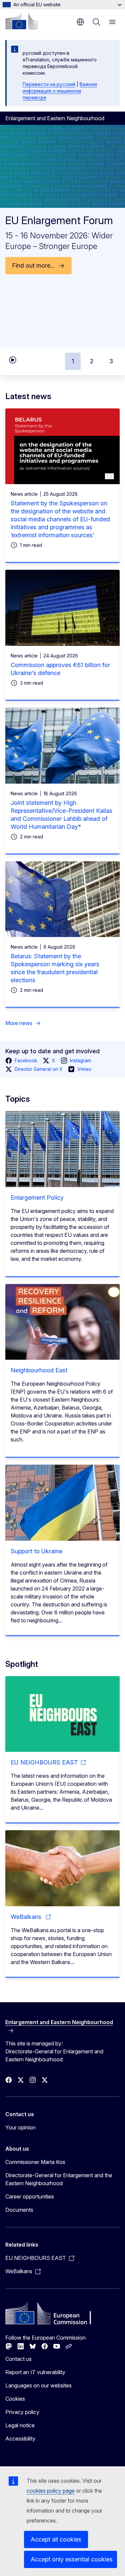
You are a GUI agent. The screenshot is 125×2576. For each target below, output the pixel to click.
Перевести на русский (49, 84)
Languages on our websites (38, 2385)
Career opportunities (30, 2196)
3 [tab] (111, 361)
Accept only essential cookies (72, 2559)
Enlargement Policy (37, 1198)
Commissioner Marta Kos (35, 2162)
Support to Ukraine (36, 1551)
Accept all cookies (56, 2539)
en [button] (80, 22)
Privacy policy (22, 2412)
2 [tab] (92, 361)
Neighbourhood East (39, 1370)
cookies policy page (51, 2491)
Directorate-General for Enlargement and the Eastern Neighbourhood (59, 2179)
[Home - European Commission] (22, 21)
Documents (19, 2210)
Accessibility (20, 2439)
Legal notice (20, 2425)
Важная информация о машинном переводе (60, 91)
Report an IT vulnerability (35, 2372)
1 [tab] (73, 361)
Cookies (15, 2399)
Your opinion (20, 2127)
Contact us (18, 2359)
